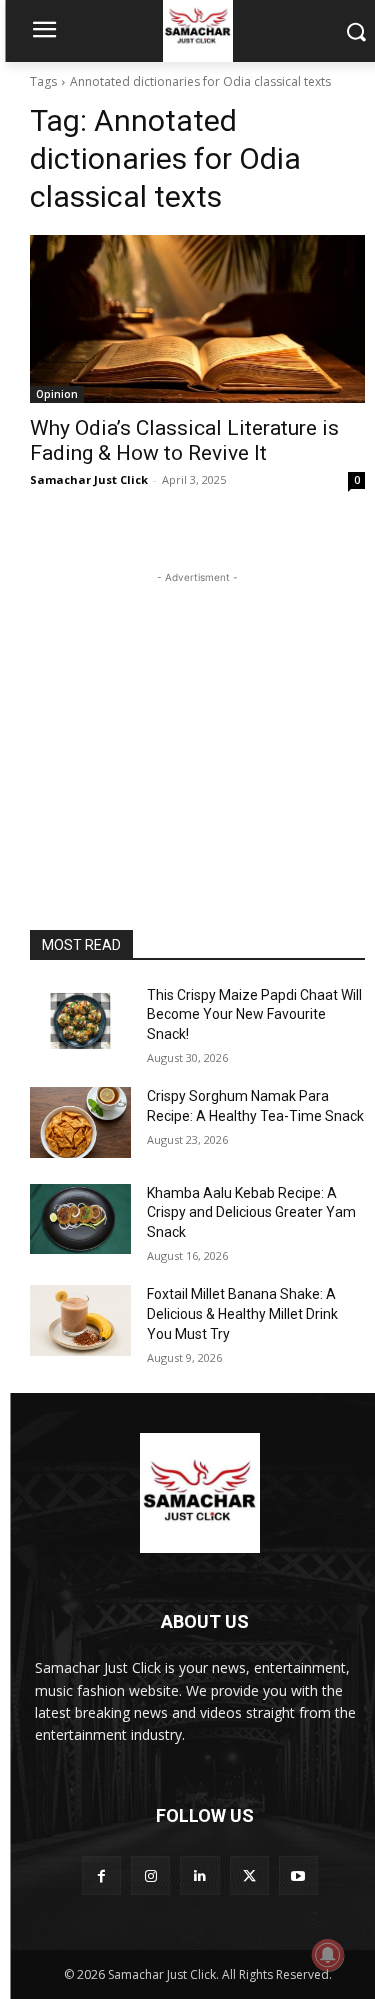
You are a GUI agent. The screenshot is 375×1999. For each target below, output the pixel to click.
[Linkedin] (199, 1875)
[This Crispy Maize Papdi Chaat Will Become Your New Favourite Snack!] (80, 1021)
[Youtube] (298, 1875)
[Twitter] (249, 1875)
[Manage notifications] (328, 1955)
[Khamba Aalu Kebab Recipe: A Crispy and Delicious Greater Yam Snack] (80, 1219)
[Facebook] (101, 1875)
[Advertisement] (198, 713)
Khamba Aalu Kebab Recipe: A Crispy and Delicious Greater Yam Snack (251, 1212)
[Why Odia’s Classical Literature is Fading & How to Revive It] (197, 319)
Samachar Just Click (89, 479)
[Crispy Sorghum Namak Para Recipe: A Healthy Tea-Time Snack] (80, 1122)
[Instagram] (150, 1875)
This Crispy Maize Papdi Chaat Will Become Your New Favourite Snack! (254, 1014)
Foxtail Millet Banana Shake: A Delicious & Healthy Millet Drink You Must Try (242, 1313)
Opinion (57, 394)
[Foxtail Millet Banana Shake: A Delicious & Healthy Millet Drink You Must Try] (80, 1320)
